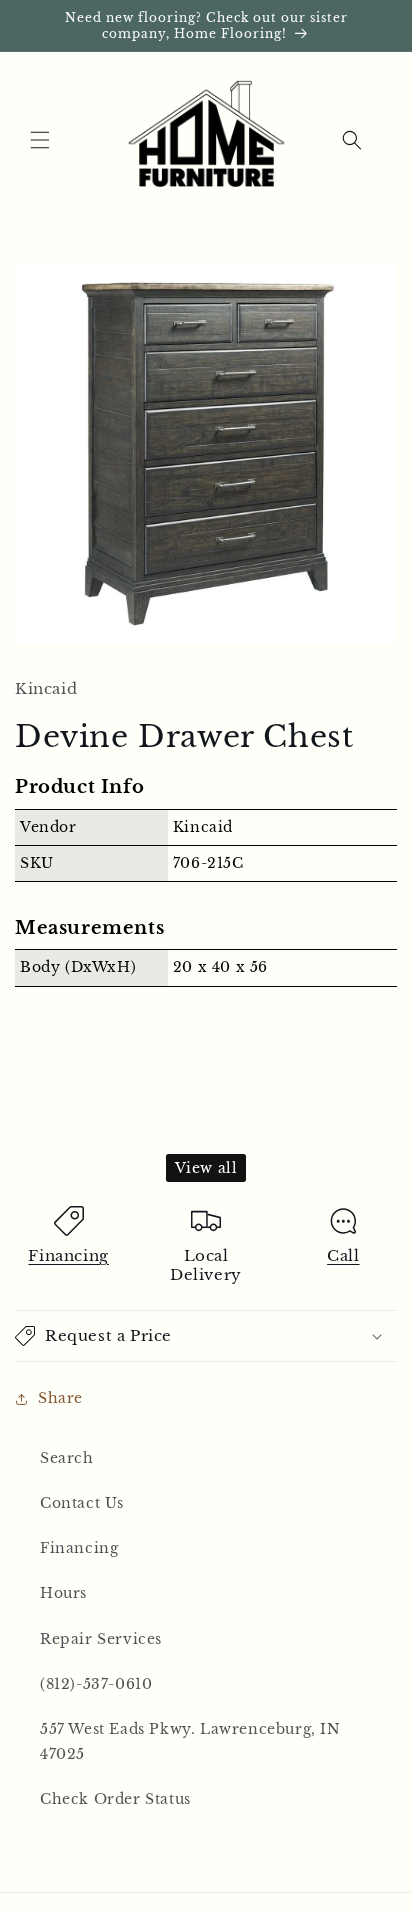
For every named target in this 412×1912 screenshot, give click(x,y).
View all (206, 1168)
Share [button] (60, 1398)
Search (67, 1458)
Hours (63, 1593)
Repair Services (101, 1639)
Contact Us (82, 1503)
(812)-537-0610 (96, 1684)
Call (343, 1255)
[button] (40, 140)
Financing (68, 1255)
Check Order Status (115, 1799)
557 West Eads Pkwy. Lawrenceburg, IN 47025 (190, 1741)
